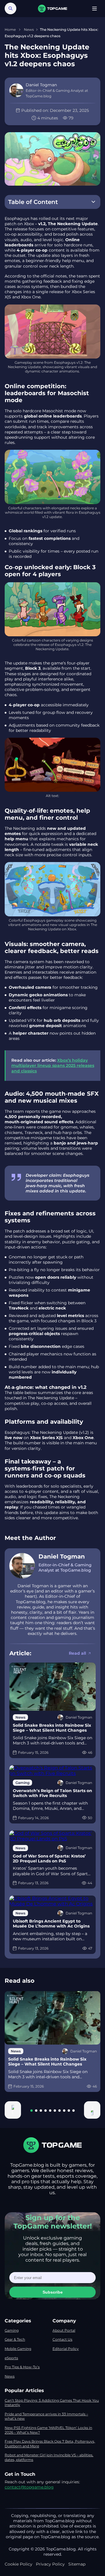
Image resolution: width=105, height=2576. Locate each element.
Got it (71, 2559)
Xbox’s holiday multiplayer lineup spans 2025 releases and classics (53, 1065)
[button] (13, 2110)
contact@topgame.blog (29, 2487)
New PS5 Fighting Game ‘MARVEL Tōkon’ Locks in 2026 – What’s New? (48, 2430)
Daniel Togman (62, 1556)
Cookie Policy (67, 2543)
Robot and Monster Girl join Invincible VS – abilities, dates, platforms (49, 2457)
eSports (11, 2358)
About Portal (64, 2330)
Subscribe (53, 2292)
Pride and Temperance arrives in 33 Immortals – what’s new (46, 2416)
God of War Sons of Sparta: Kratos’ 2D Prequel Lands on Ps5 (49, 1859)
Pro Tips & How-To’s (22, 2367)
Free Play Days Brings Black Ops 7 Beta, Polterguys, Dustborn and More (50, 2444)
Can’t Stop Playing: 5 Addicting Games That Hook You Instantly (52, 2403)
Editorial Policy (66, 2349)
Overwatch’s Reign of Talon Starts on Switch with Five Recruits (52, 1793)
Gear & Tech (15, 2339)
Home (11, 29)
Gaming (12, 2330)
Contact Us (62, 2339)
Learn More (38, 2559)
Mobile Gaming (18, 2349)
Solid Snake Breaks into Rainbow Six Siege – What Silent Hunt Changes (52, 1728)
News (29, 29)
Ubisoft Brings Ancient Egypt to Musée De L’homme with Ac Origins (51, 1924)
